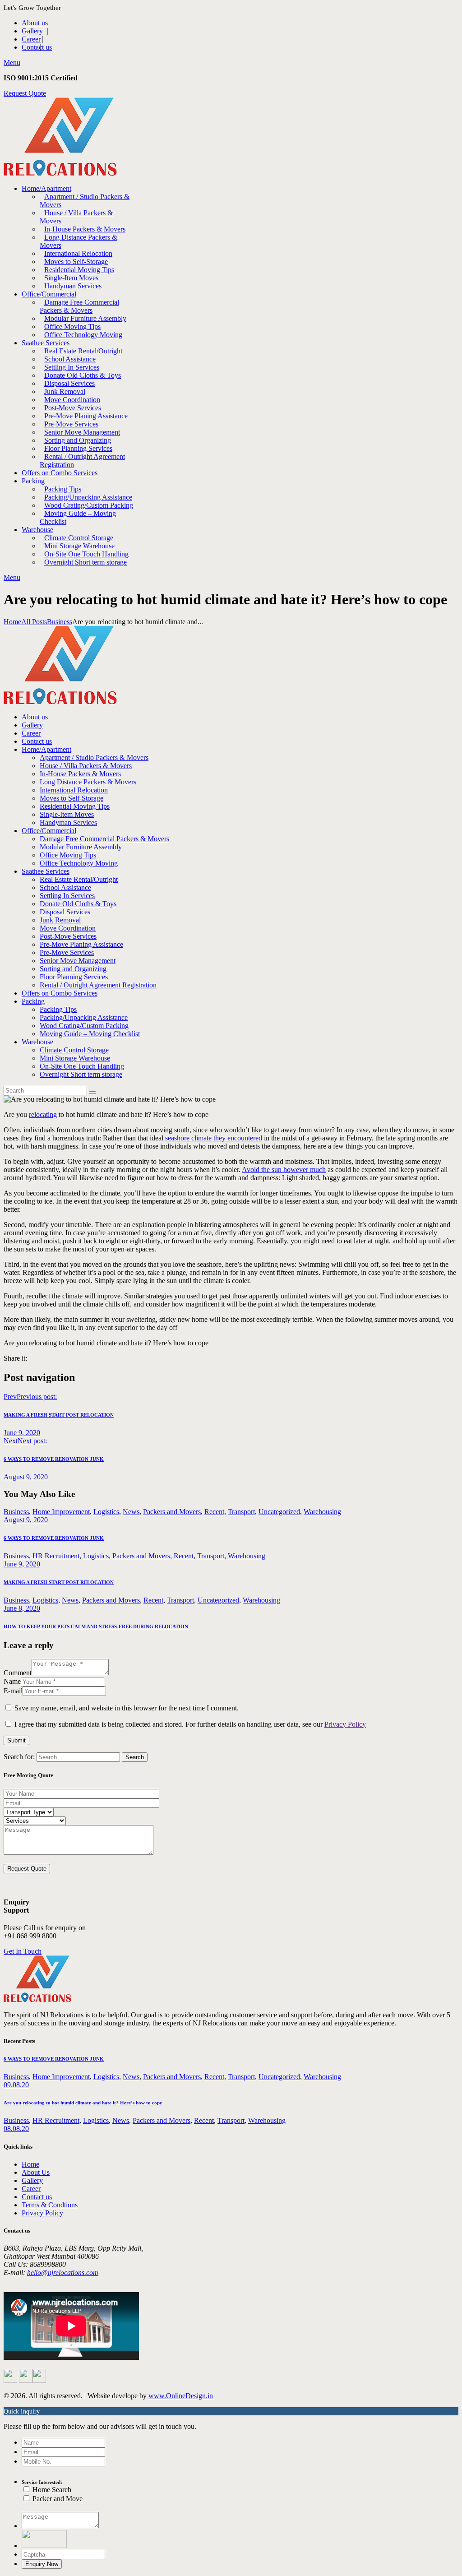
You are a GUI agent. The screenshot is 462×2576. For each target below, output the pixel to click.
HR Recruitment (56, 1556)
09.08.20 (16, 2085)
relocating (43, 1114)
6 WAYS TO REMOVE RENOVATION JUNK (54, 1538)
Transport (241, 1512)
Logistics (106, 1512)
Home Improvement (61, 1512)
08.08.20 (16, 2129)
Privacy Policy (345, 1724)
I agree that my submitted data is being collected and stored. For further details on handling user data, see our (190, 1724)
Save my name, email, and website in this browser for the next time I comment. (127, 1708)
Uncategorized (279, 1512)
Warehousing (322, 1512)
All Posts (34, 622)
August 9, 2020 (26, 1520)
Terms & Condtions (50, 2205)
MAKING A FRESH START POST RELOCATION (59, 1582)
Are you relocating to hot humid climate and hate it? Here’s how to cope (83, 2103)
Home (12, 622)
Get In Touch (23, 1951)
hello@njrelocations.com (63, 2273)
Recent (214, 1512)
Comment (18, 1673)
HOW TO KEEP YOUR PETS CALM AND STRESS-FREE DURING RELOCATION (96, 1626)
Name (12, 1681)
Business (60, 622)
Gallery (32, 2180)
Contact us (37, 2197)
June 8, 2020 (22, 1608)
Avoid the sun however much (284, 1170)
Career (31, 2189)
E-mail (13, 1691)
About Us (36, 2172)
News (131, 1512)
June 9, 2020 (22, 1564)
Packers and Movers (172, 1512)
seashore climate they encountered (214, 1138)
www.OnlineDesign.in (181, 2396)
